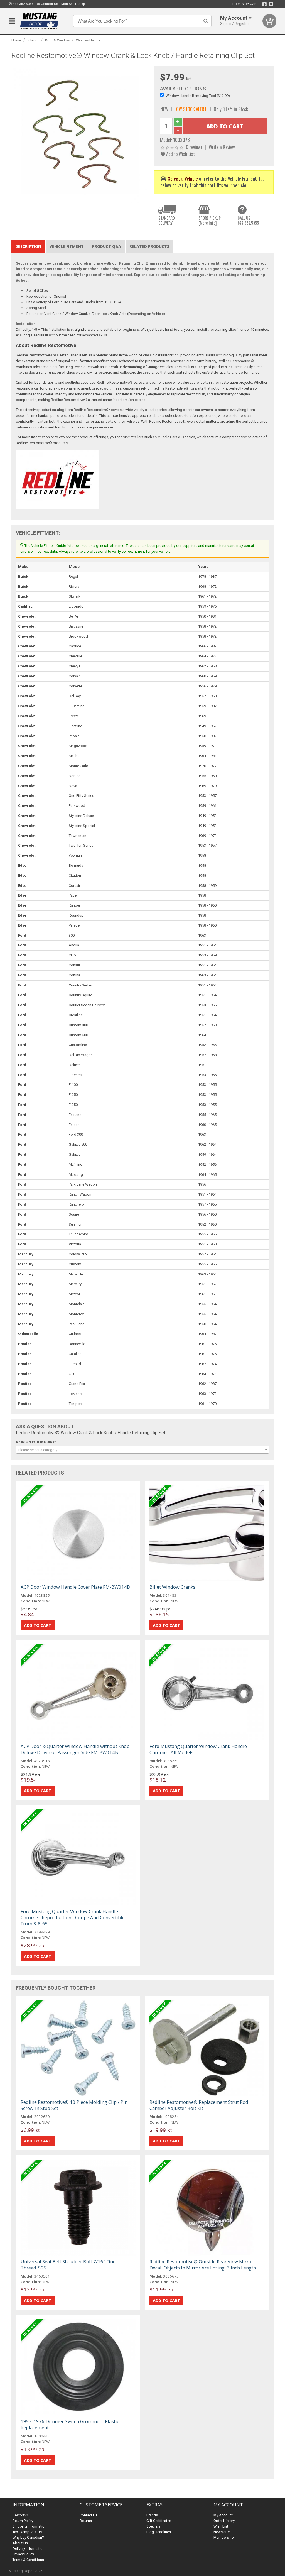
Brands (152, 2515)
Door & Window (57, 40)
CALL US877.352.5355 (248, 220)
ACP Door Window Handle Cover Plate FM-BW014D (75, 1587)
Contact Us (49, 4)
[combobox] (143, 1450)
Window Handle (88, 40)
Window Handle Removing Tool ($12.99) (198, 96)
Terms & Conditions (28, 2560)
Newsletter (222, 2532)
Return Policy (23, 2521)
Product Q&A (107, 246)
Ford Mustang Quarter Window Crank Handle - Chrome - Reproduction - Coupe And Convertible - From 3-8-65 (74, 1917)
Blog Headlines (159, 2532)
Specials (153, 2526)
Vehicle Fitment (67, 246)
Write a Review (222, 147)
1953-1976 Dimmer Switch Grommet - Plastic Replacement (70, 2424)
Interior (33, 40)
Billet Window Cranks (172, 1587)
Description (28, 246)
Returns (86, 2521)
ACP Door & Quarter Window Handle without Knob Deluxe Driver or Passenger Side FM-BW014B (75, 1749)
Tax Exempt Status (27, 2532)
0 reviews (194, 147)
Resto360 (20, 2515)
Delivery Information (29, 2549)
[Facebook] (265, 4)
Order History (224, 2521)
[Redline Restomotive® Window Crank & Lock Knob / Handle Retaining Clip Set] (80, 134)
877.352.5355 (23, 4)
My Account (223, 2515)
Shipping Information (30, 2526)
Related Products (149, 246)
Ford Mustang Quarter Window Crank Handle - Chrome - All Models (200, 1749)
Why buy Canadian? (28, 2537)
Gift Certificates (159, 2521)
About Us (20, 2543)
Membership (224, 2537)
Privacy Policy (23, 2554)
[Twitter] (271, 4)
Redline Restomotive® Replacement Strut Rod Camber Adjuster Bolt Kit (199, 2105)
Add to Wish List (180, 154)
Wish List (221, 2526)
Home (16, 40)
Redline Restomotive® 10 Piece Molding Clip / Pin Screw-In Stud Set (74, 2105)
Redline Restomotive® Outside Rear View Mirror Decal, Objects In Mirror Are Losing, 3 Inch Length (203, 2265)
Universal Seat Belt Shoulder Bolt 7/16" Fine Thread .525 (68, 2265)
